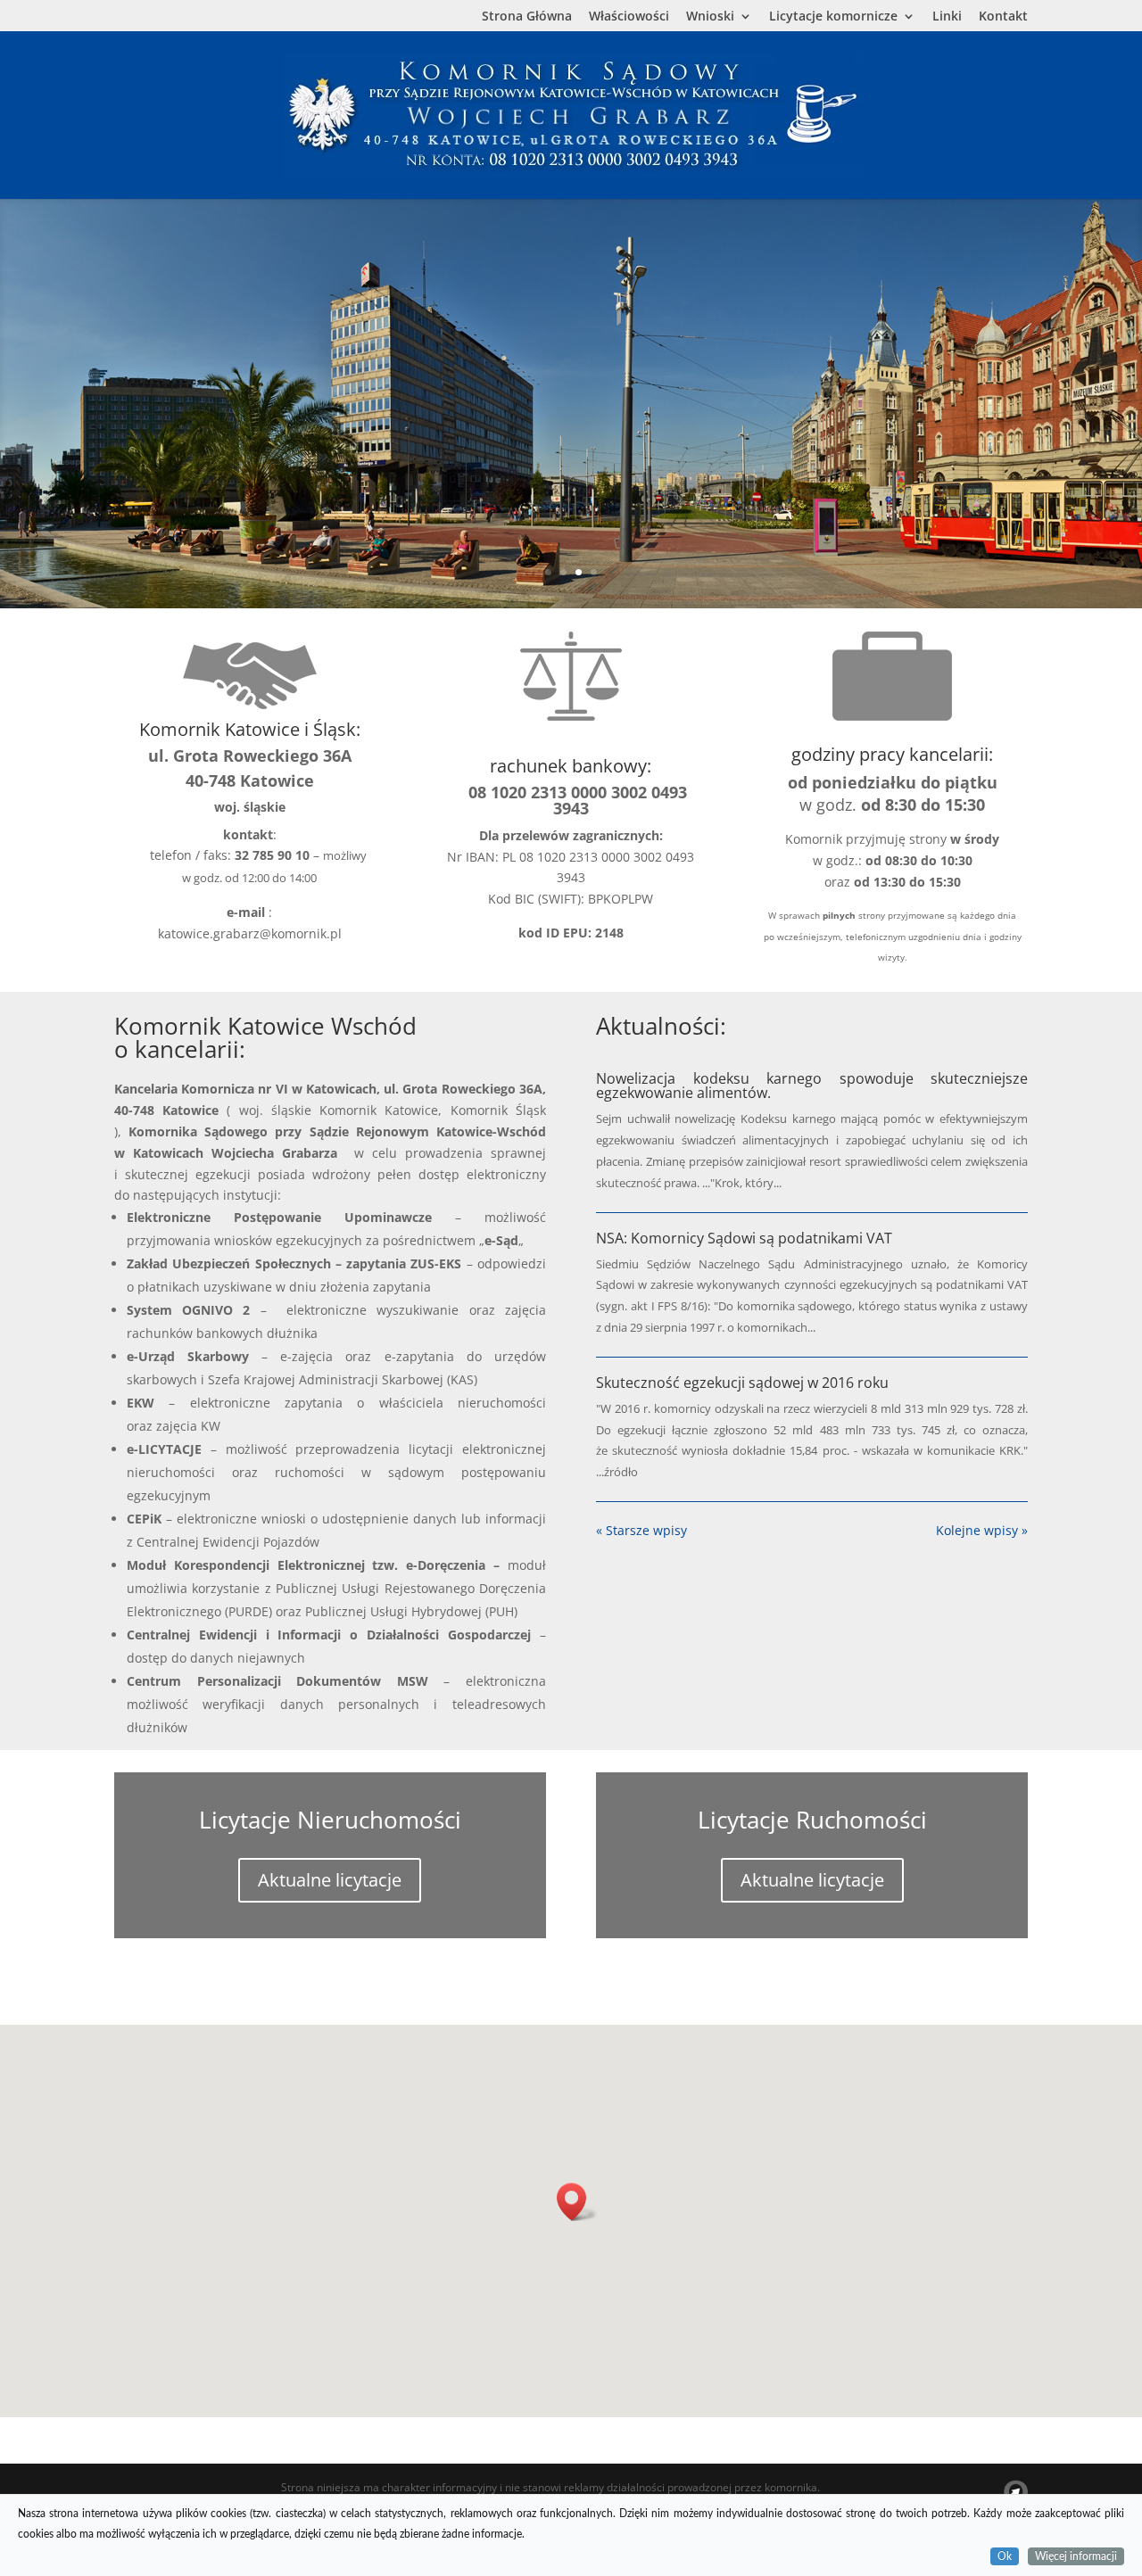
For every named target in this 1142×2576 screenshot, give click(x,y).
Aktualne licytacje (330, 1880)
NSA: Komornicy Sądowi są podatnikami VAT (744, 1238)
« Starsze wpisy (641, 1530)
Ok (1005, 2555)
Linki (947, 17)
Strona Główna (527, 17)
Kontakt (1003, 17)
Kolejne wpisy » (982, 1530)
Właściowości (629, 17)
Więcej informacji (1076, 2555)
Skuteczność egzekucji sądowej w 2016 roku (742, 1383)
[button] (577, 2202)
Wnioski (710, 17)
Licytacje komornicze (833, 17)
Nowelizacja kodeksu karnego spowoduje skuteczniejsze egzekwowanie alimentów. (812, 1086)
